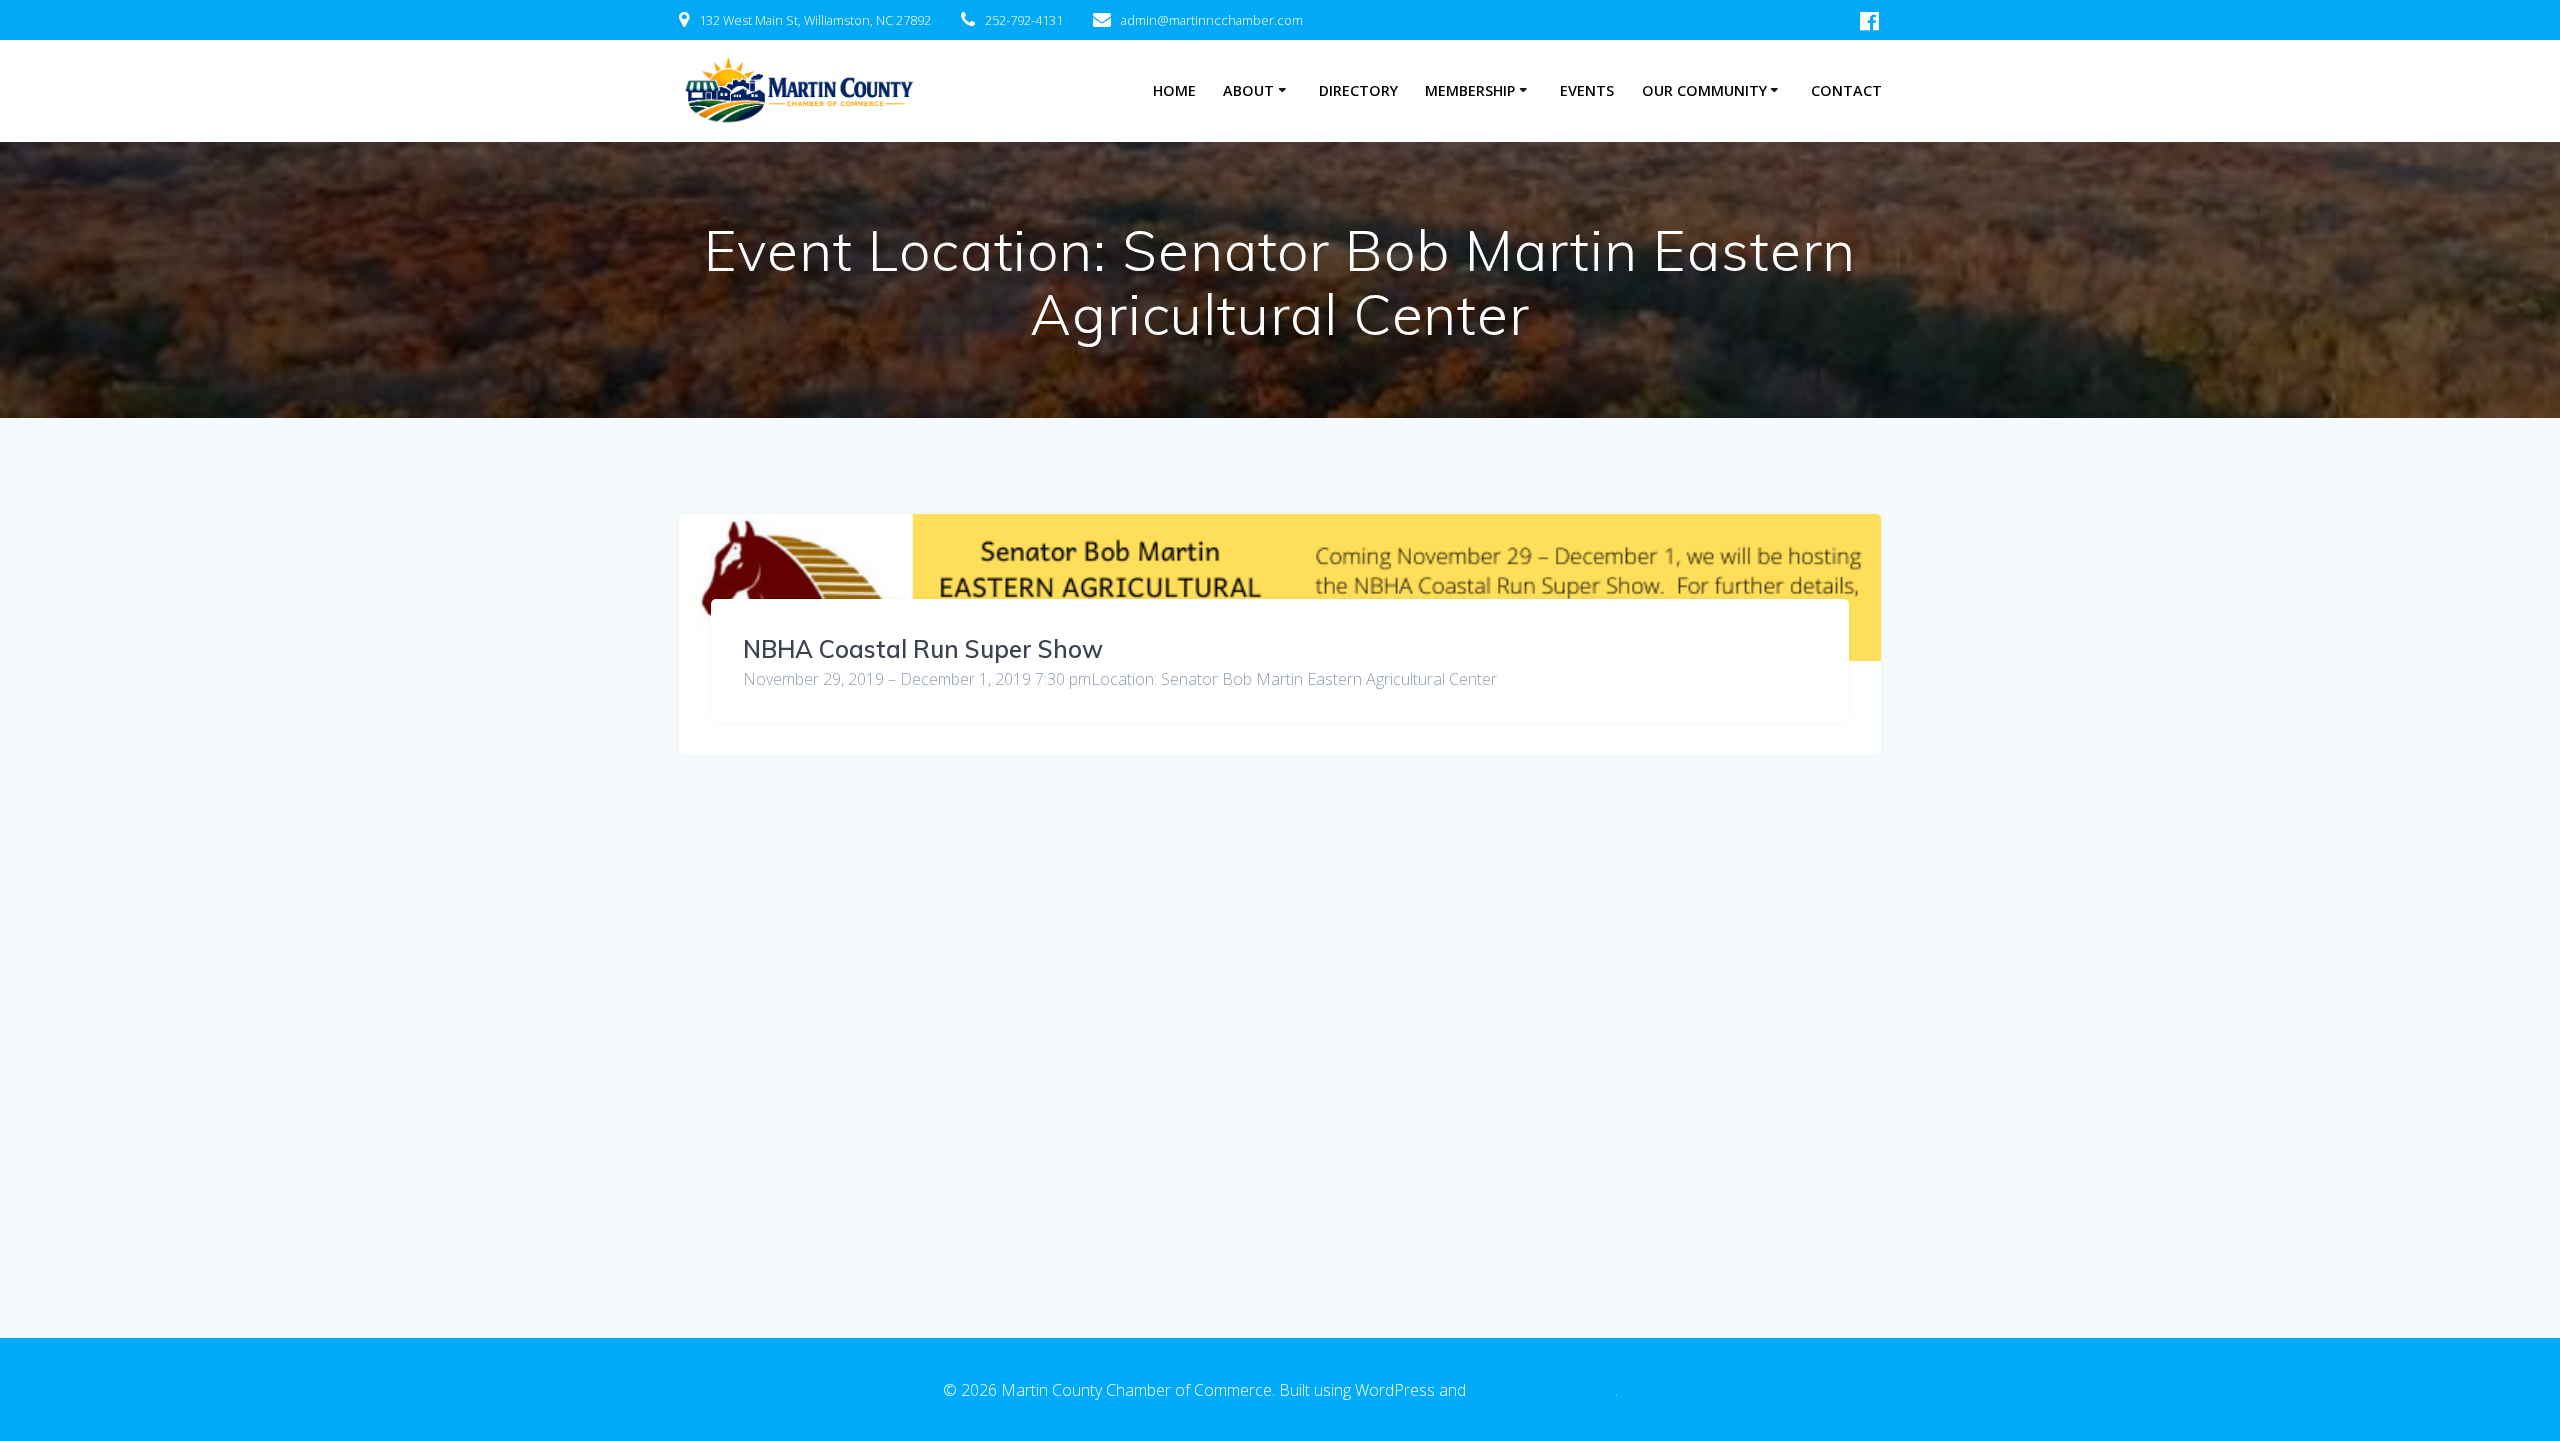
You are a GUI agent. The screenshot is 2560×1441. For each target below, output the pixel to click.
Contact (1846, 90)
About (1248, 90)
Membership (1470, 90)
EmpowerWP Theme (1542, 1390)
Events (1587, 90)
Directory (1358, 90)
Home (1174, 90)
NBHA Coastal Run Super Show (923, 649)
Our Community (1704, 90)
